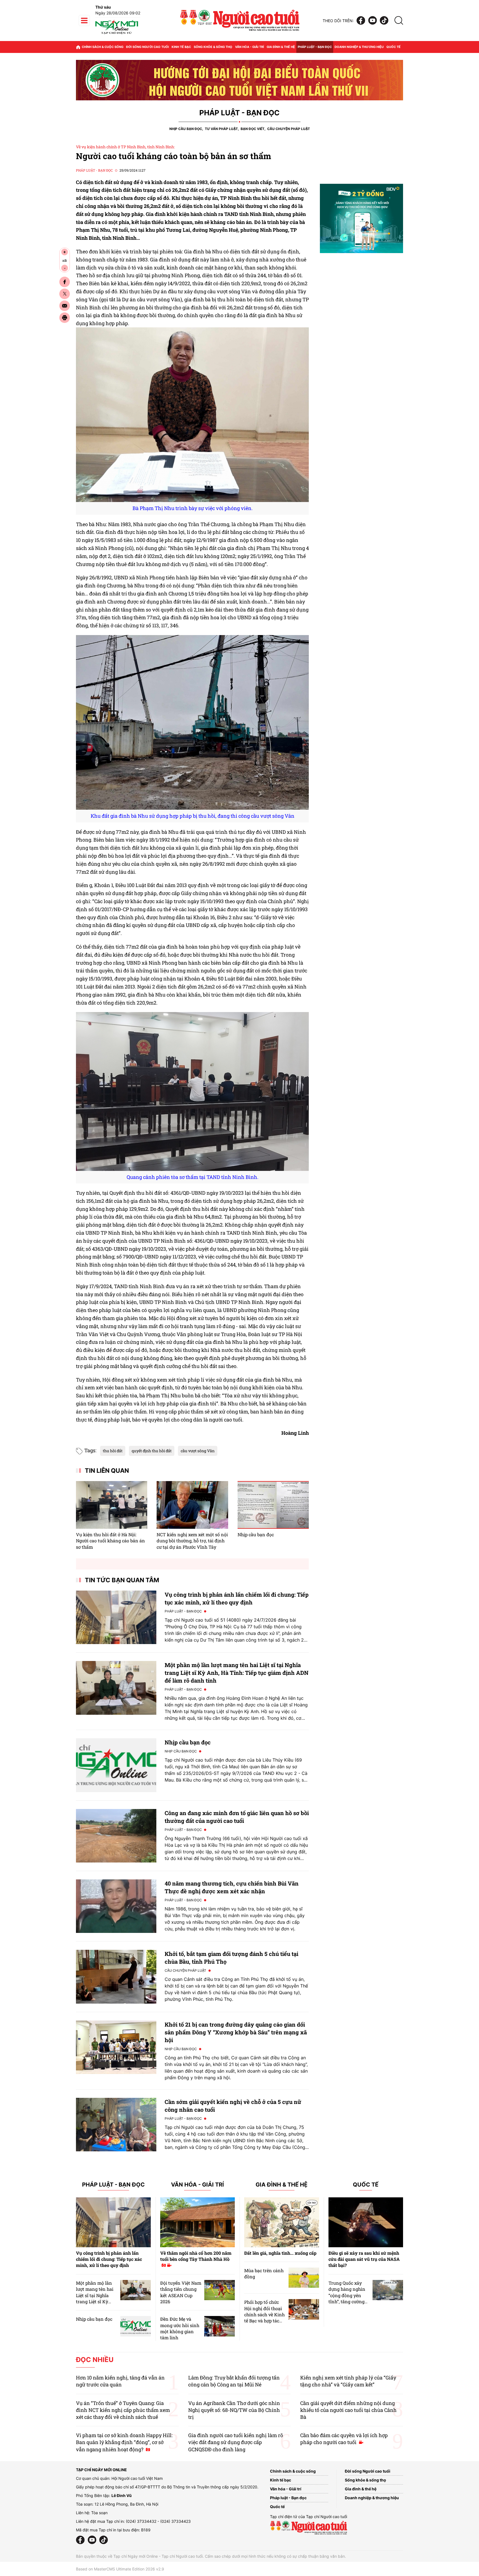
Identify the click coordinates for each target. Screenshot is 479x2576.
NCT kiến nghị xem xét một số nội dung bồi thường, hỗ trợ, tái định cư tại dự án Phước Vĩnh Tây (192, 1541)
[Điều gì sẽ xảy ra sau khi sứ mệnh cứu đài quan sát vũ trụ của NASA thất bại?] (366, 2222)
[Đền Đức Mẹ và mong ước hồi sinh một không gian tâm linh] (220, 2326)
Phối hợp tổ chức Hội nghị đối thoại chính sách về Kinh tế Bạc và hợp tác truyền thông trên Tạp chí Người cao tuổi (264, 2321)
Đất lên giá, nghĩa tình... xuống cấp (280, 2253)
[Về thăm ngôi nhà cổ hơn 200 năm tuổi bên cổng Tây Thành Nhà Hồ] (198, 2222)
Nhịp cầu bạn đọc (186, 129)
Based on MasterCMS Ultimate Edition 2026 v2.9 (120, 2569)
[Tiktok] (384, 21)
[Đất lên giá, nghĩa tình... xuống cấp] (282, 2222)
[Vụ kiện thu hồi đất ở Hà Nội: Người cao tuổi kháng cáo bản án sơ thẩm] (112, 1505)
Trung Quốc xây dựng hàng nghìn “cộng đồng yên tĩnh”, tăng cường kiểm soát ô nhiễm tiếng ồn (348, 2298)
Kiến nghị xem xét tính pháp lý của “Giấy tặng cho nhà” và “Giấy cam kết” (348, 2381)
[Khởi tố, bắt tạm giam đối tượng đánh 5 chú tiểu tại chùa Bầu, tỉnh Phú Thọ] (116, 1977)
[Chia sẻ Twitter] (65, 294)
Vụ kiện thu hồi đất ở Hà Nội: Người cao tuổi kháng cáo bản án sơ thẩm (110, 1541)
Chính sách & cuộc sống (103, 47)
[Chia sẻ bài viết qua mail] (65, 306)
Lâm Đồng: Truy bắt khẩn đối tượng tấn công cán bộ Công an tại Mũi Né (234, 2381)
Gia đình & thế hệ (281, 47)
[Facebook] (361, 21)
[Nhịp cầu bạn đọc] (273, 1505)
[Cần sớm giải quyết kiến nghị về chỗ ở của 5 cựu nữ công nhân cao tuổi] (116, 2125)
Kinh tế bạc (181, 47)
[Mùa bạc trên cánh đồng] (304, 2278)
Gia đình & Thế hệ (281, 2185)
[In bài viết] (65, 318)
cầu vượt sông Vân (198, 1451)
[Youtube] (373, 21)
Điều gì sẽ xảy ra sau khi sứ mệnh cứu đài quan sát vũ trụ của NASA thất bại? (364, 2259)
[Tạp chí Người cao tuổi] (117, 34)
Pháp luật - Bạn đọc (315, 47)
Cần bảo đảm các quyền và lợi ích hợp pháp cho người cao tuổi (344, 2439)
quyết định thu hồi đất (152, 1451)
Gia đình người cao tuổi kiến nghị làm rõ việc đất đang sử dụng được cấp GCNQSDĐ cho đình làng (236, 2442)
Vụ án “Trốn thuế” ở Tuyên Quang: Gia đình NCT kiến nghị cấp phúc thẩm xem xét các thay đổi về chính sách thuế (123, 2410)
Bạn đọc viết (253, 129)
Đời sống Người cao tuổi (147, 47)
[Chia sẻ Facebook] (65, 282)
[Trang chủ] (78, 47)
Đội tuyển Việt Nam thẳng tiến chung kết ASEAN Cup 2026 (181, 2292)
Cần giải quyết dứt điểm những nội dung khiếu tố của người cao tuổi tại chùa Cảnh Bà (348, 2410)
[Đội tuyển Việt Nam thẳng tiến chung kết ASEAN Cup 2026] (220, 2290)
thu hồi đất (113, 1451)
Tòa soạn (99, 2513)
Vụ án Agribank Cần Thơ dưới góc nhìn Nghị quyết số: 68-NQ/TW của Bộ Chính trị (234, 2410)
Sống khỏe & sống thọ (213, 47)
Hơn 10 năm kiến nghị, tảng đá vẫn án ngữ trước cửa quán (120, 2381)
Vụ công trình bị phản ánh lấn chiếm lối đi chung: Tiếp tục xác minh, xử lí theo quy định (109, 2259)
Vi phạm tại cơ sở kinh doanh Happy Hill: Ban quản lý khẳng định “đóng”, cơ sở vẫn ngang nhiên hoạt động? (124, 2442)
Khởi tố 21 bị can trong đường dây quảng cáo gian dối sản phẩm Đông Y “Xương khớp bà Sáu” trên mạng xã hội (236, 2032)
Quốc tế (393, 47)
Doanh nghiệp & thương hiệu (359, 47)
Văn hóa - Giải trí (249, 47)
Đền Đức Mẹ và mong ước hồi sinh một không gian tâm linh (180, 2328)
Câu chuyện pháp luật (289, 129)
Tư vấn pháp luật (221, 129)
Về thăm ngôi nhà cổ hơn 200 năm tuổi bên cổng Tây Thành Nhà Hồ (196, 2256)
